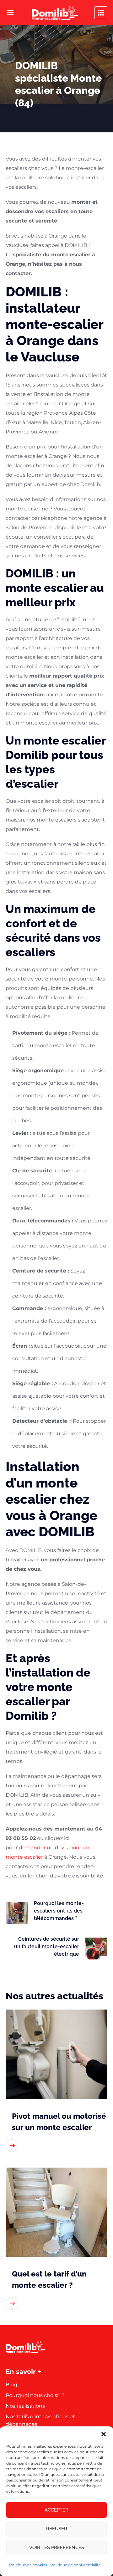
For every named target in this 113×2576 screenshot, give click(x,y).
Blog (11, 2385)
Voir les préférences (57, 2548)
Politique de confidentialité (75, 2565)
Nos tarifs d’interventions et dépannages (40, 2420)
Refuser (57, 2529)
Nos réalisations (25, 2406)
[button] (104, 2434)
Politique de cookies (28, 2565)
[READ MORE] (12, 2146)
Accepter (56, 2510)
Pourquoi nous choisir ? (35, 2395)
